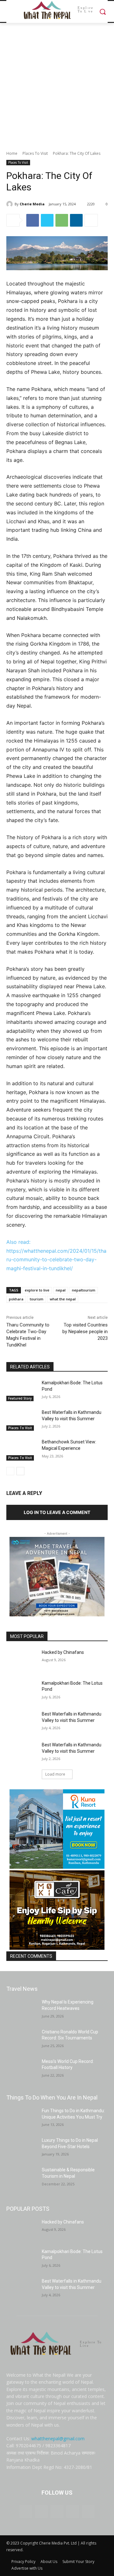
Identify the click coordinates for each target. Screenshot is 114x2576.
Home (12, 153)
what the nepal (63, 1299)
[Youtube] (88, 2512)
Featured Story (20, 1398)
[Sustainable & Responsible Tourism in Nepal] (22, 2178)
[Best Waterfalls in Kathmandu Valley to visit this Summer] (22, 1420)
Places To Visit (35, 153)
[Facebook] (33, 220)
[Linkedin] (76, 220)
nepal (61, 1290)
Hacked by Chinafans (63, 1652)
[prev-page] (10, 1471)
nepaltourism (84, 1290)
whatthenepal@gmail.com (58, 2439)
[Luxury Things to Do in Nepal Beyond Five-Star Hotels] (22, 2148)
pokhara (16, 1299)
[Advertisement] (57, 83)
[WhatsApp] (62, 220)
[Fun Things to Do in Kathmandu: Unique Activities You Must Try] (22, 2118)
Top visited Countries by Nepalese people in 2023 (85, 1332)
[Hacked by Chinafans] (22, 1660)
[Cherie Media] (10, 204)
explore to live (37, 1290)
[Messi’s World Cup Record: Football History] (22, 2069)
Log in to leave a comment (57, 1512)
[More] (91, 220)
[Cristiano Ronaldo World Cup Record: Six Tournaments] (22, 2040)
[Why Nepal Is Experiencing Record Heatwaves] (22, 2010)
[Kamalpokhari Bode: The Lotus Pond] (22, 1391)
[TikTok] (57, 2512)
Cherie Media (32, 204)
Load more (55, 1774)
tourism (37, 1299)
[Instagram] (41, 2512)
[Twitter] (47, 220)
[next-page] (20, 1471)
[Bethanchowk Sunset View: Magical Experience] (22, 1450)
